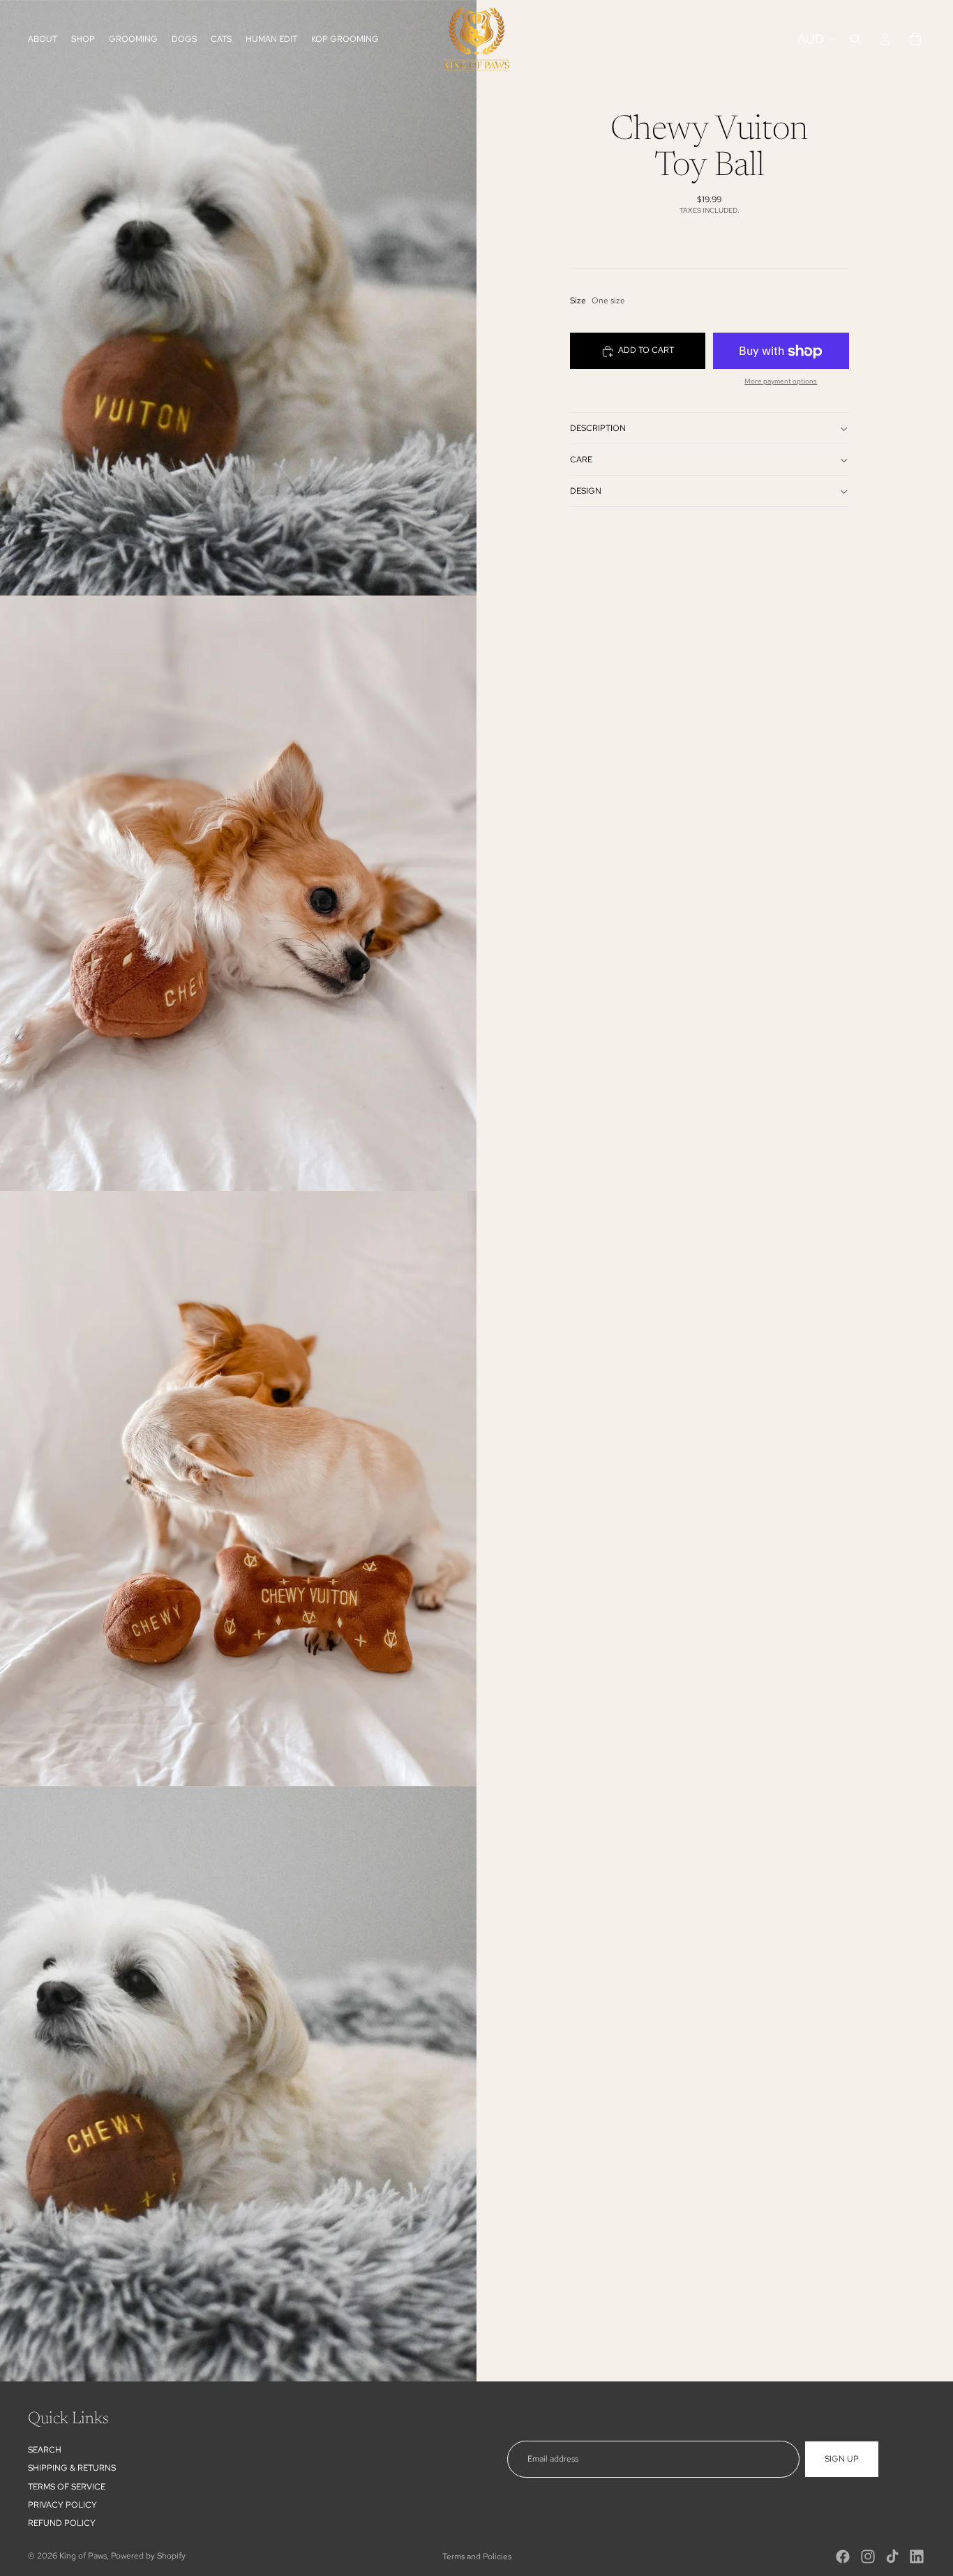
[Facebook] (843, 2556)
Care (581, 460)
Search (45, 2450)
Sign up (842, 2459)
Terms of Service (67, 2487)
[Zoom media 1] (238, 298)
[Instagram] (868, 2556)
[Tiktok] (892, 2556)
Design (586, 491)
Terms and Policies (477, 2556)
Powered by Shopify (148, 2556)
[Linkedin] (917, 2556)
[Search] (855, 39)
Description (598, 428)
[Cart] (915, 39)
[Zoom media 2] (238, 893)
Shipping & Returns (72, 2468)
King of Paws (83, 2556)
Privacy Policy (62, 2505)
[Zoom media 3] (238, 1489)
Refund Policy (62, 2524)
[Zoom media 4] (238, 2084)
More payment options (781, 382)
